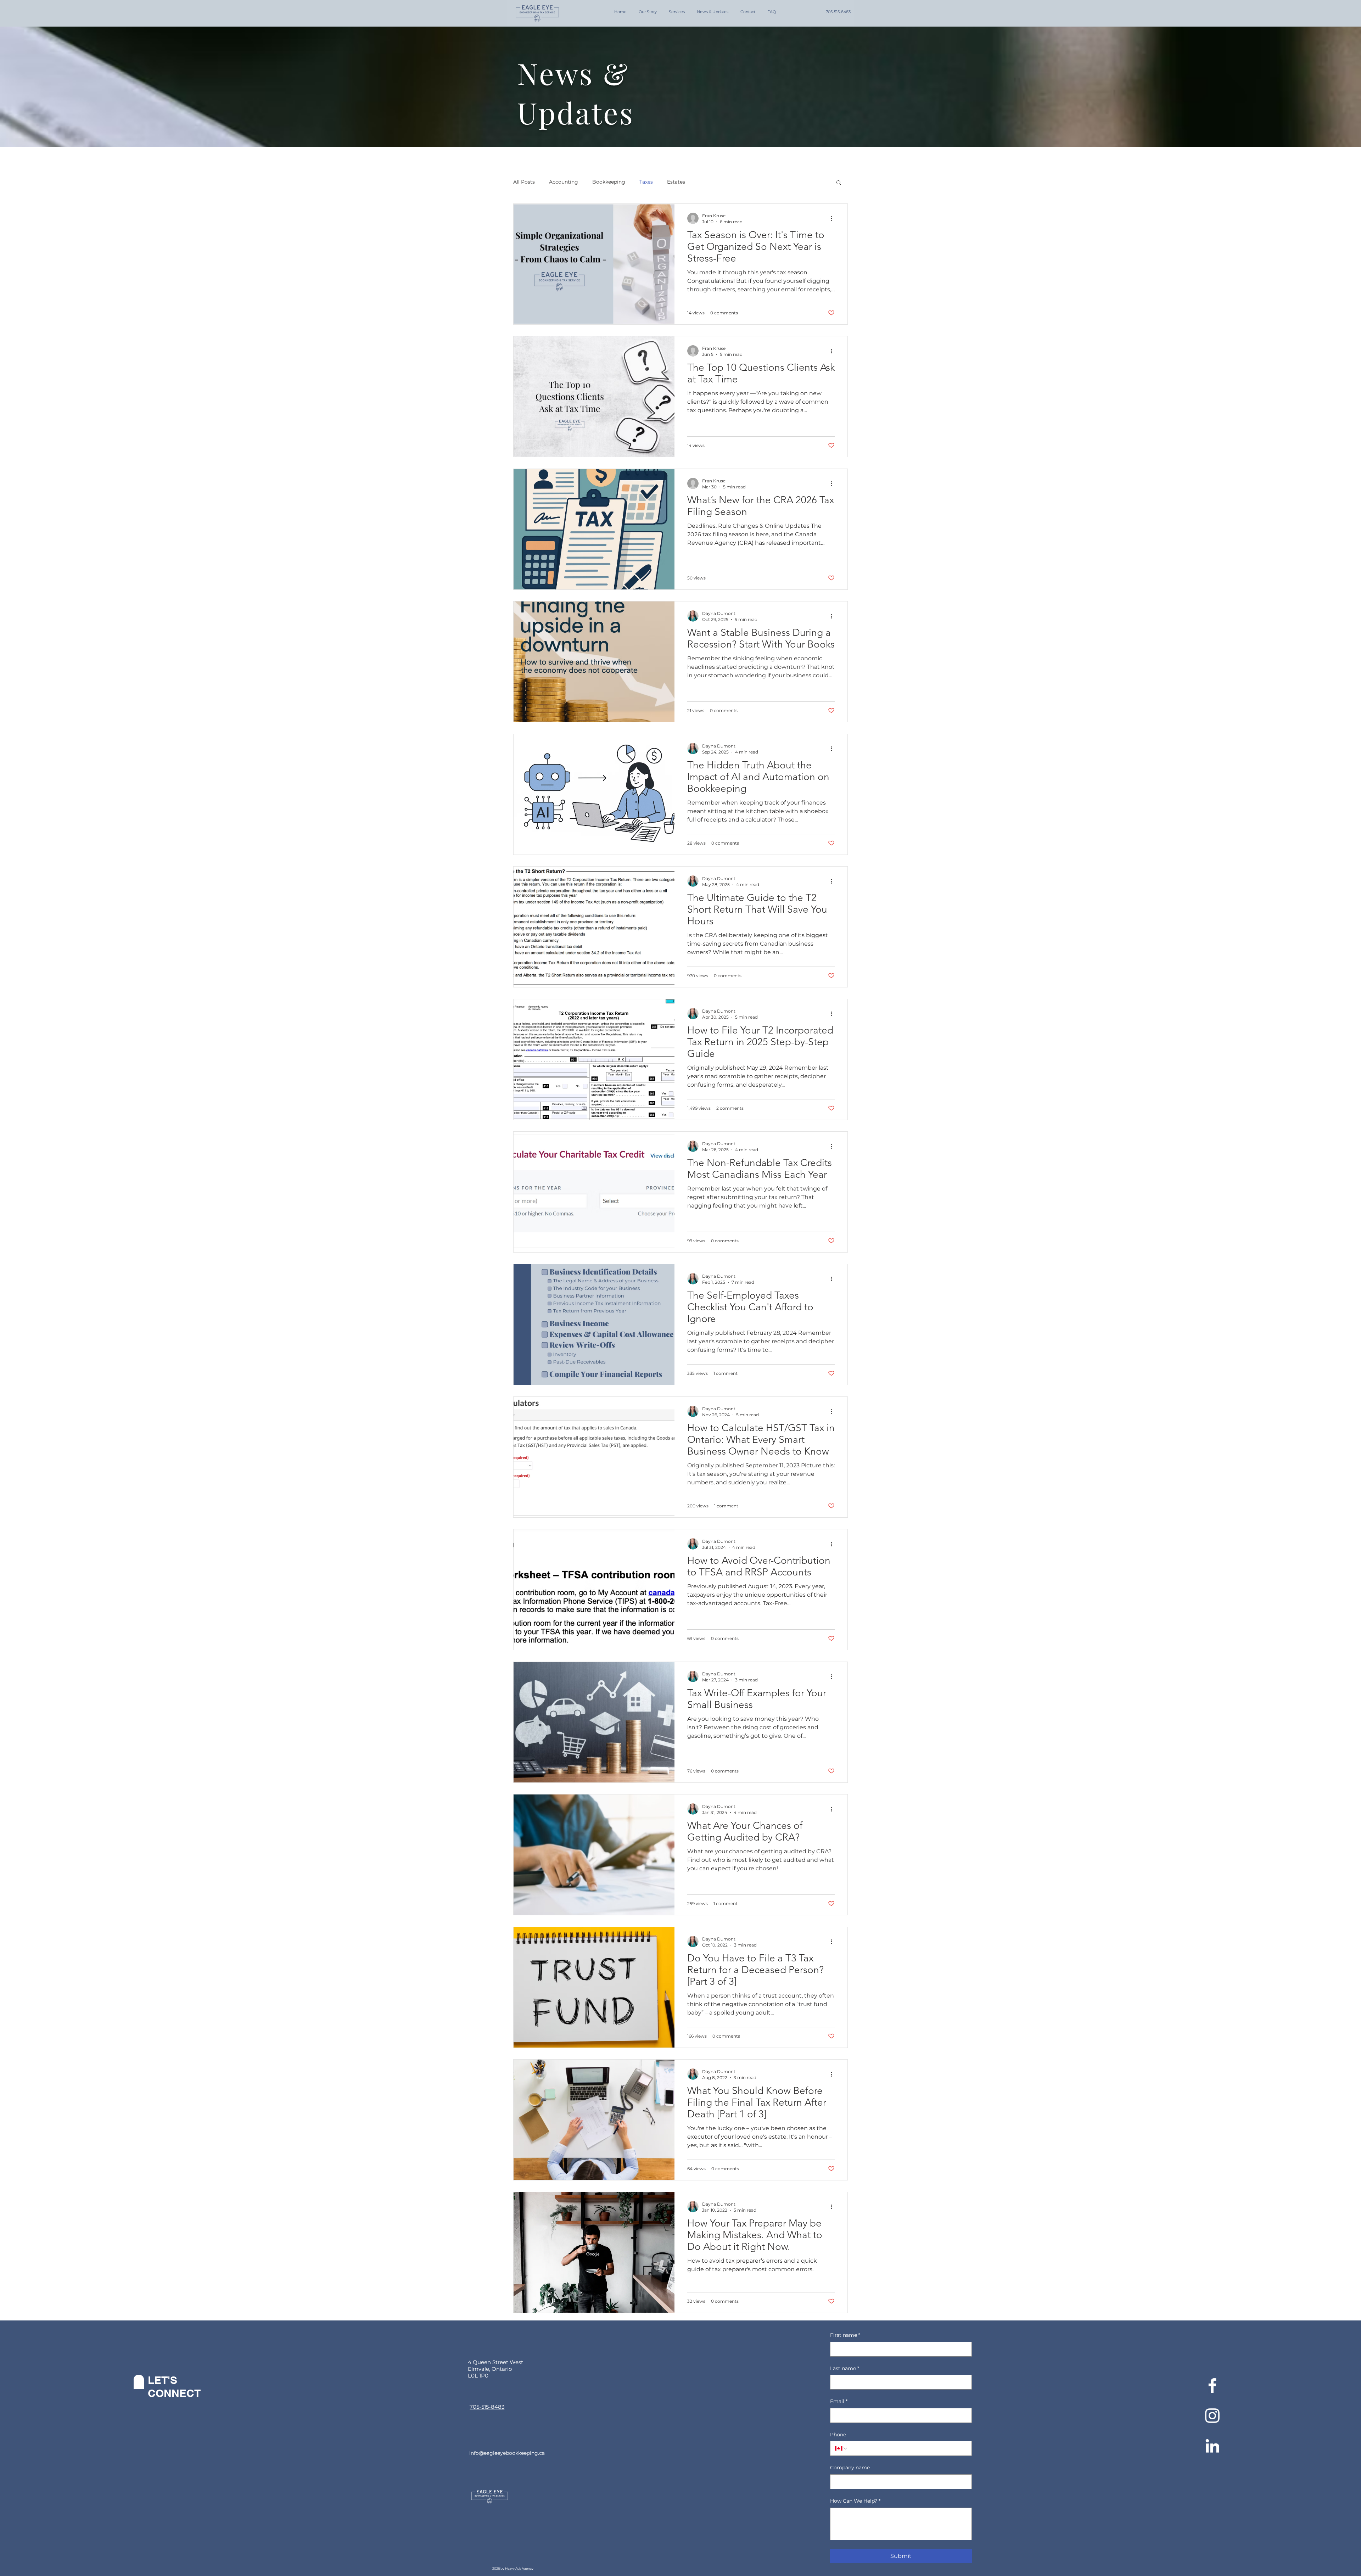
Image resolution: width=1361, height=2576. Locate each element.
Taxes (646, 182)
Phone (838, 2435)
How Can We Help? (855, 2501)
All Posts (524, 182)
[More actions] (834, 218)
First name (845, 2335)
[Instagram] (1212, 2416)
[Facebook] (1212, 2385)
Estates (676, 182)
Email (839, 2401)
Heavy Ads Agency (519, 2568)
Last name (845, 2368)
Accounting (564, 182)
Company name (850, 2468)
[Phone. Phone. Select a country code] (841, 2448)
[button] (839, 183)
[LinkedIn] (1212, 2446)
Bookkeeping (609, 182)
